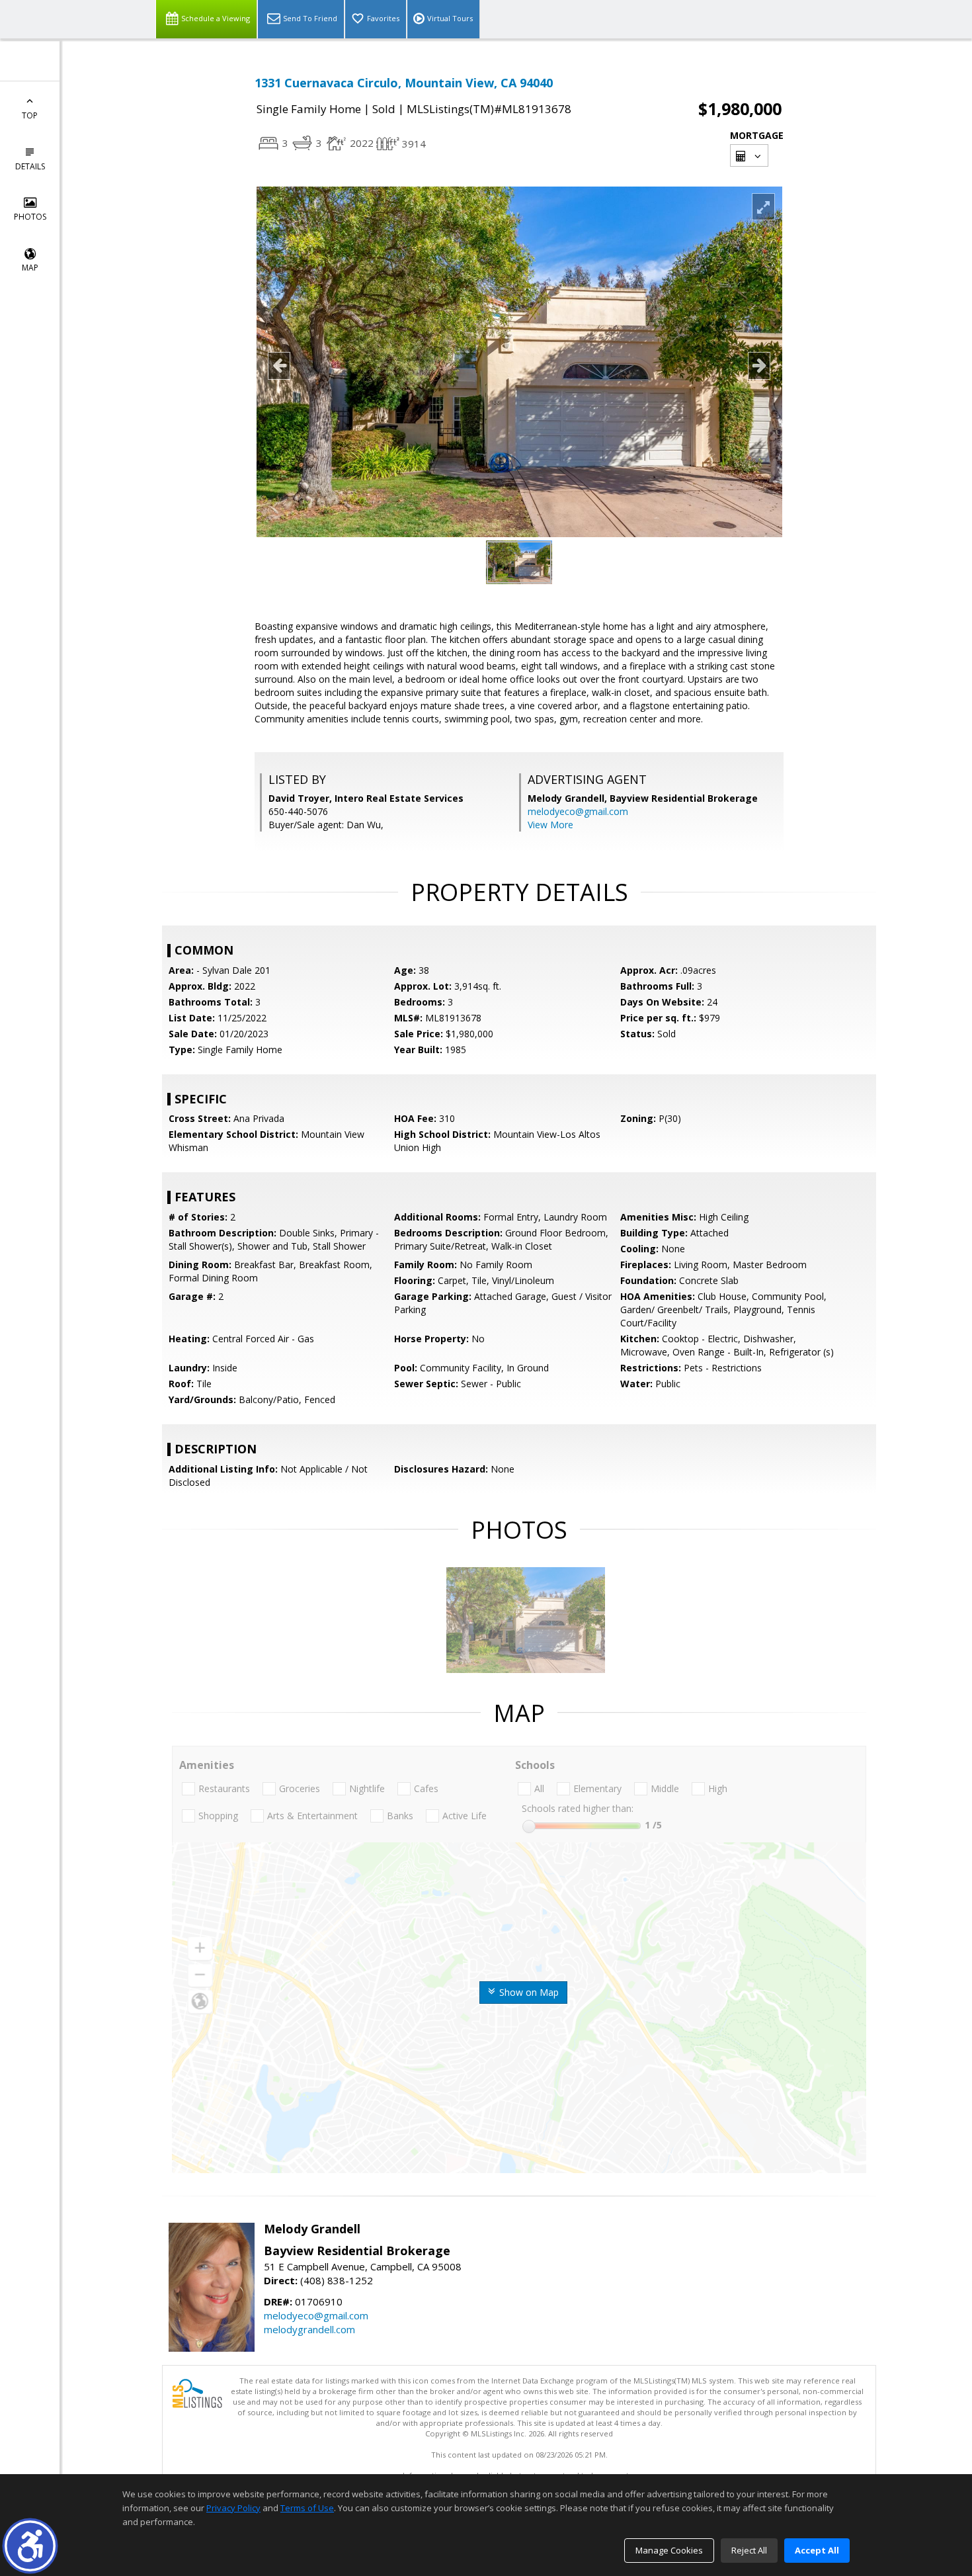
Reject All (749, 2550)
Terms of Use (307, 2508)
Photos (30, 217)
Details (30, 166)
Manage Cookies (669, 2550)
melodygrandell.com (309, 2329)
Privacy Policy (233, 2508)
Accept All (817, 2550)
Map (30, 268)
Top (30, 115)
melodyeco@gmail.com (578, 811)
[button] (30, 2546)
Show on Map (528, 1992)
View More (550, 825)
